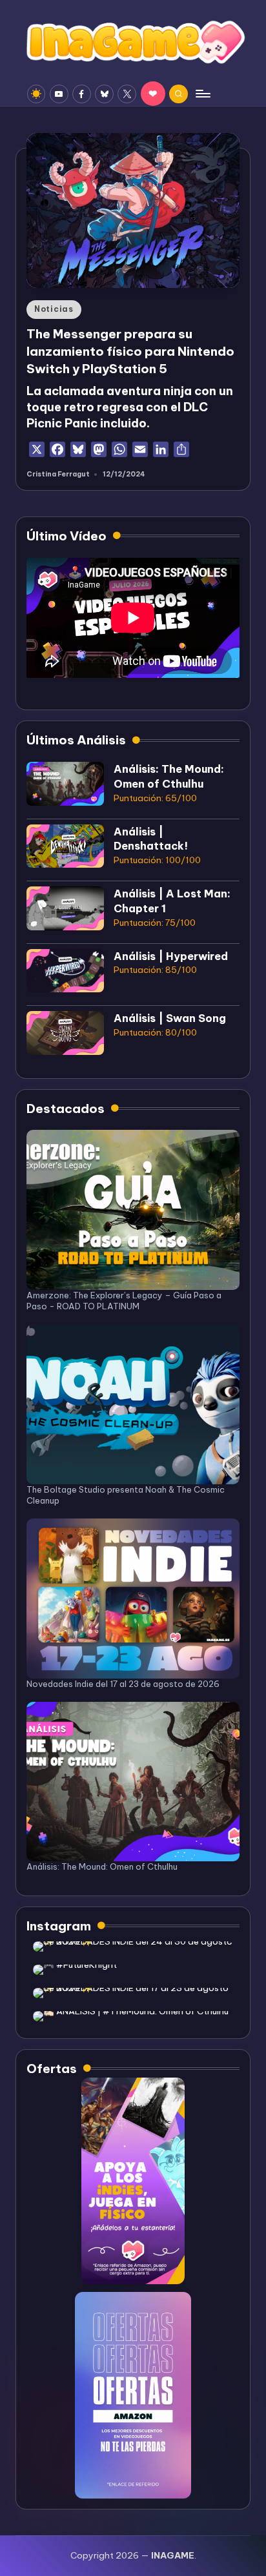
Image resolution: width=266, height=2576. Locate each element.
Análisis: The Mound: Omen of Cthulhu (102, 1866)
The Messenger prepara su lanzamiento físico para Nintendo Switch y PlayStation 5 (130, 351)
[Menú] (202, 94)
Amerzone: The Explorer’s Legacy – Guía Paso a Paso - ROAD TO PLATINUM (124, 1301)
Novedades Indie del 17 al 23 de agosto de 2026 (123, 1684)
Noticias (54, 309)
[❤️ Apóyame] (153, 94)
